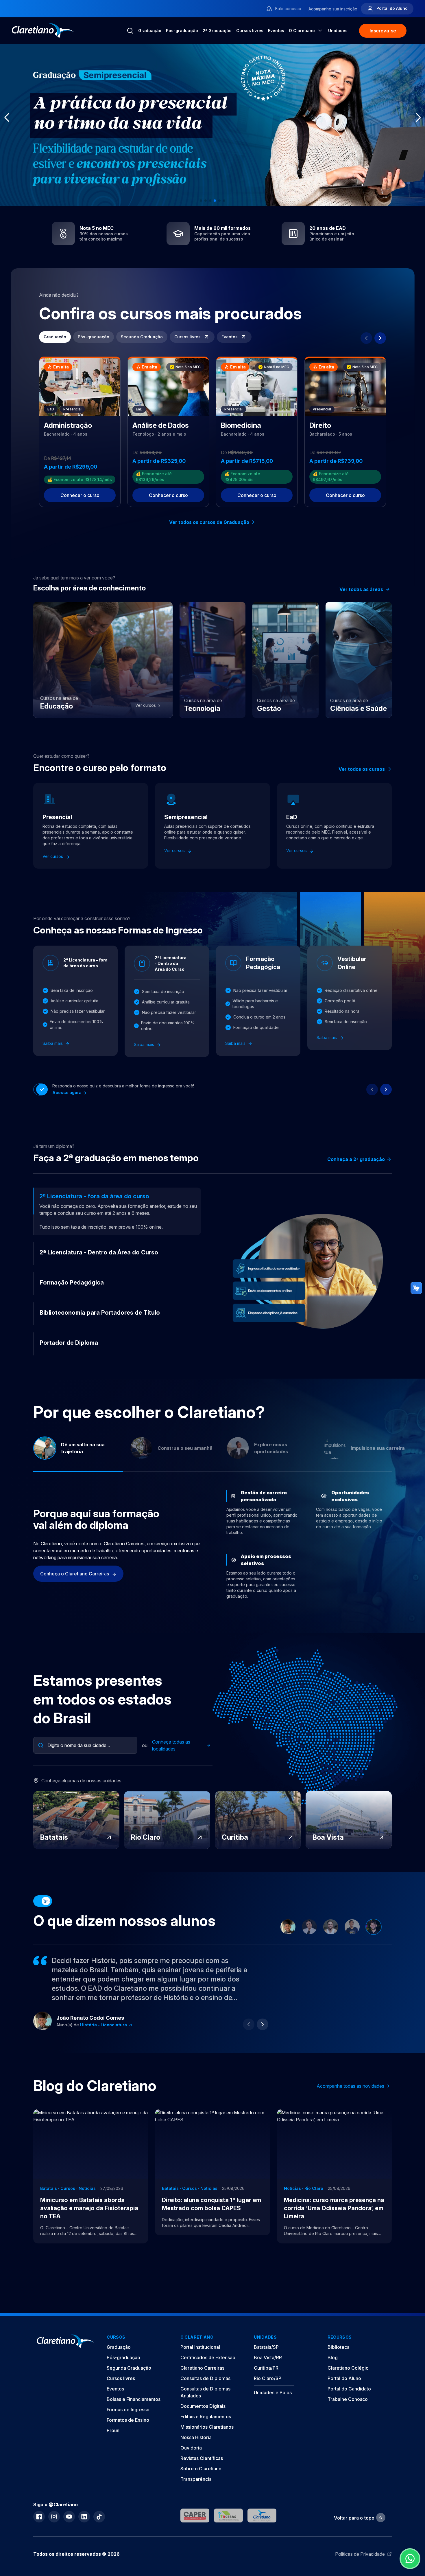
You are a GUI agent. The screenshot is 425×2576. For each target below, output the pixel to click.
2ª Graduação (217, 31)
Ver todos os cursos (362, 769)
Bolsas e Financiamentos (134, 2420)
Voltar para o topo (354, 2539)
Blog (333, 2378)
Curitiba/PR (266, 2389)
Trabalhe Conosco (348, 2420)
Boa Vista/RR (268, 2378)
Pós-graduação (182, 31)
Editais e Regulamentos (206, 2437)
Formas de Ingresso (128, 2430)
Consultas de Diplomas (205, 2399)
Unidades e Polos (273, 2413)
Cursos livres (250, 31)
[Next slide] (380, 338)
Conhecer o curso (80, 495)
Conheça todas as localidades (171, 1766)
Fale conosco (288, 9)
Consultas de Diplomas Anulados (205, 2413)
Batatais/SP (266, 2368)
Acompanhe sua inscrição (333, 9)
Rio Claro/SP (268, 2399)
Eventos (276, 31)
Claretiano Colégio (348, 2389)
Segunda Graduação (142, 337)
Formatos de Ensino (128, 2441)
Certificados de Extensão (208, 2378)
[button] (201, 201)
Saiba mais (53, 1043)
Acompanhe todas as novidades (350, 2107)
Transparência (196, 2500)
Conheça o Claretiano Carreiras (75, 1595)
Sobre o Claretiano (201, 2489)
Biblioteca (339, 2368)
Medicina (90, 2046)
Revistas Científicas (202, 2479)
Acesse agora (67, 1092)
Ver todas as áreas (361, 589)
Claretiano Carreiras (202, 2389)
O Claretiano (302, 31)
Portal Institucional (200, 2368)
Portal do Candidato (349, 2410)
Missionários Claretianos (207, 2448)
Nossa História (196, 2458)
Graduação (150, 31)
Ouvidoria (191, 2469)
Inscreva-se (383, 31)
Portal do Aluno (391, 8)
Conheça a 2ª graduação (356, 1159)
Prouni (114, 2451)
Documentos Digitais (203, 2427)
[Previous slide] (366, 338)
